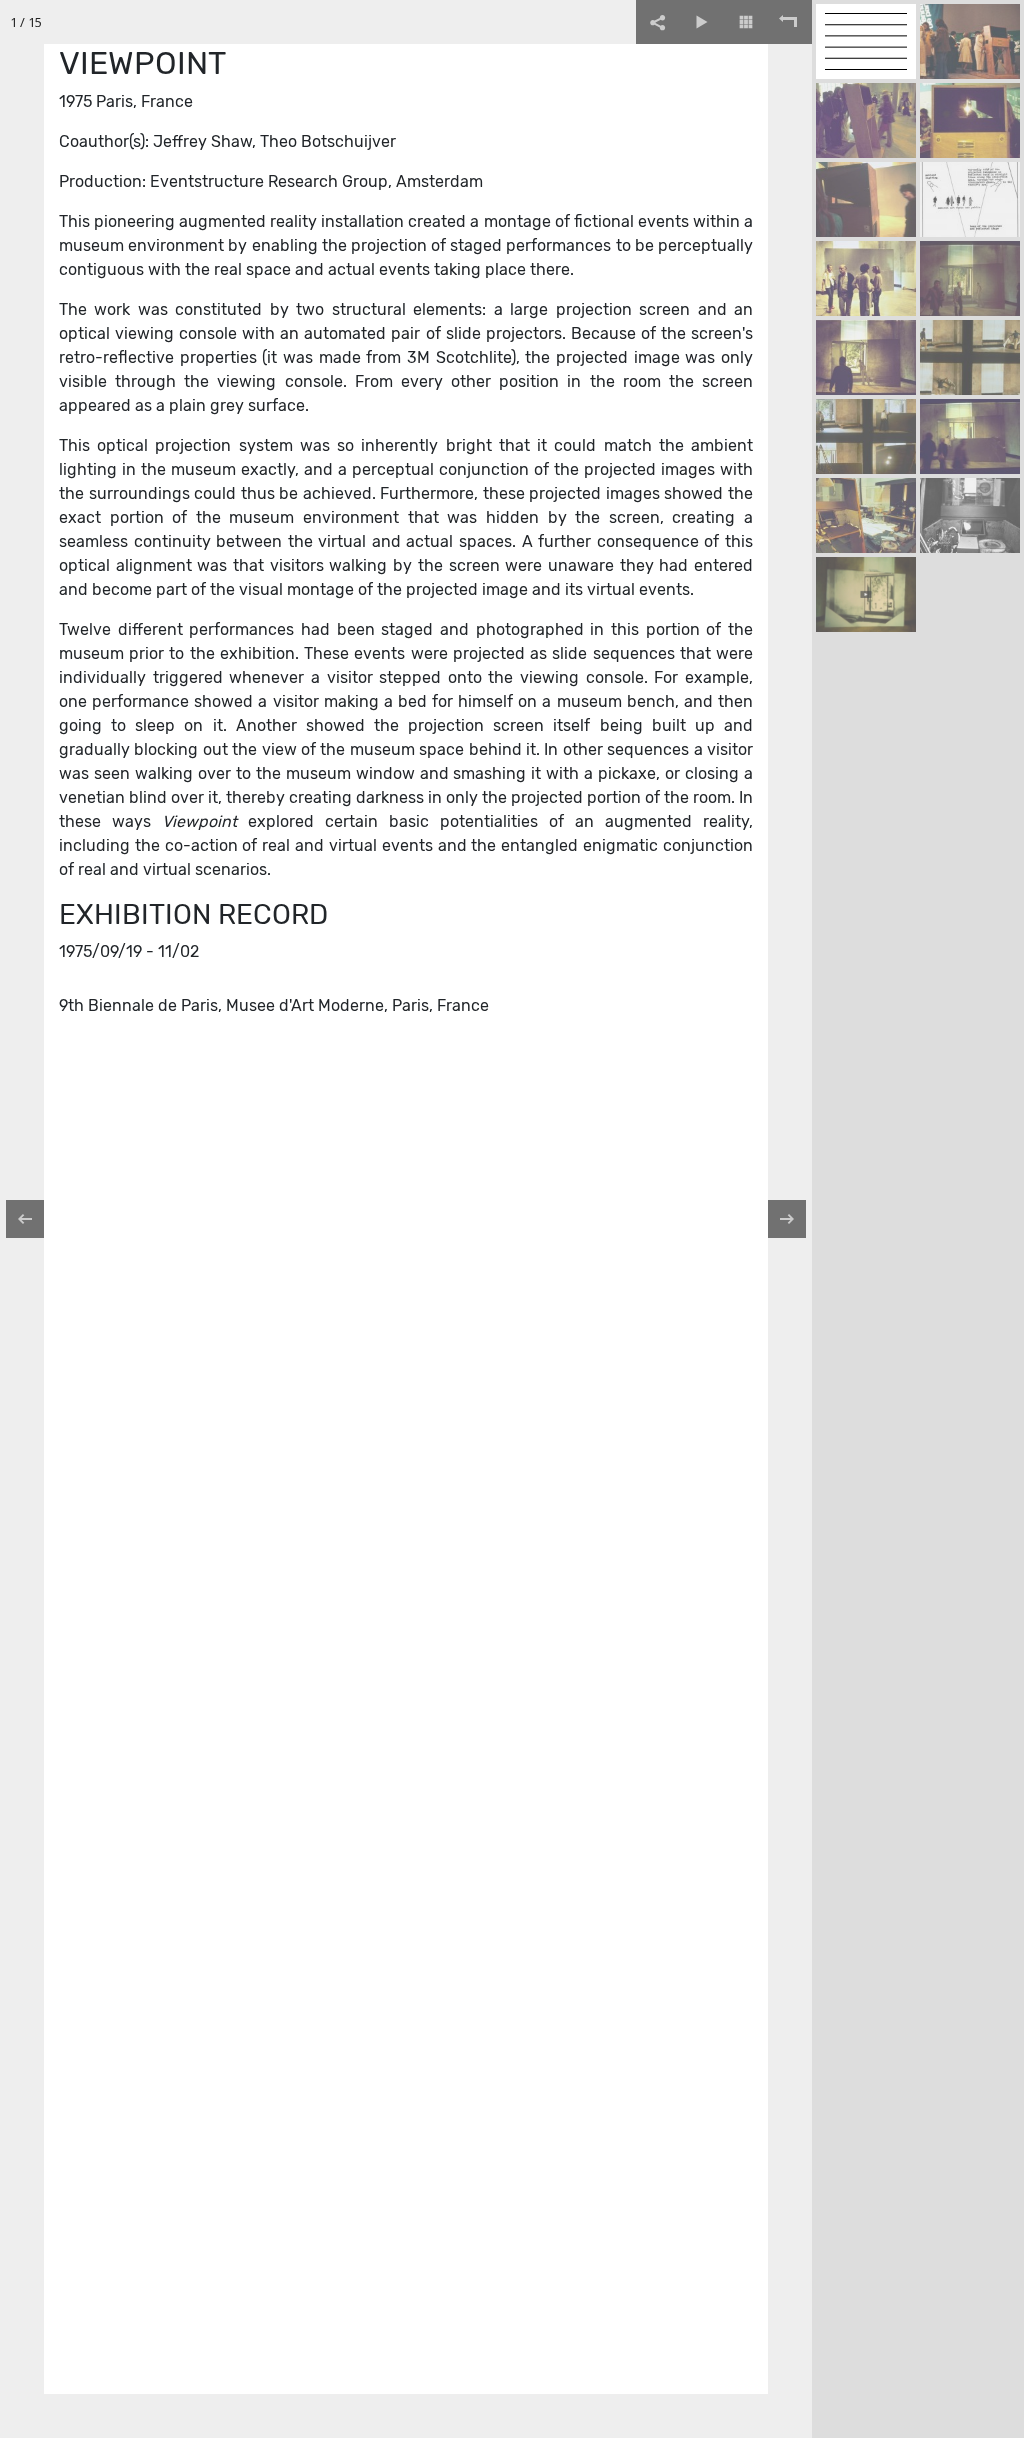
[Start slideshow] (702, 22)
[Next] (777, 1219)
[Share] (658, 22)
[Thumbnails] (746, 22)
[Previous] (35, 1219)
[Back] (790, 22)
